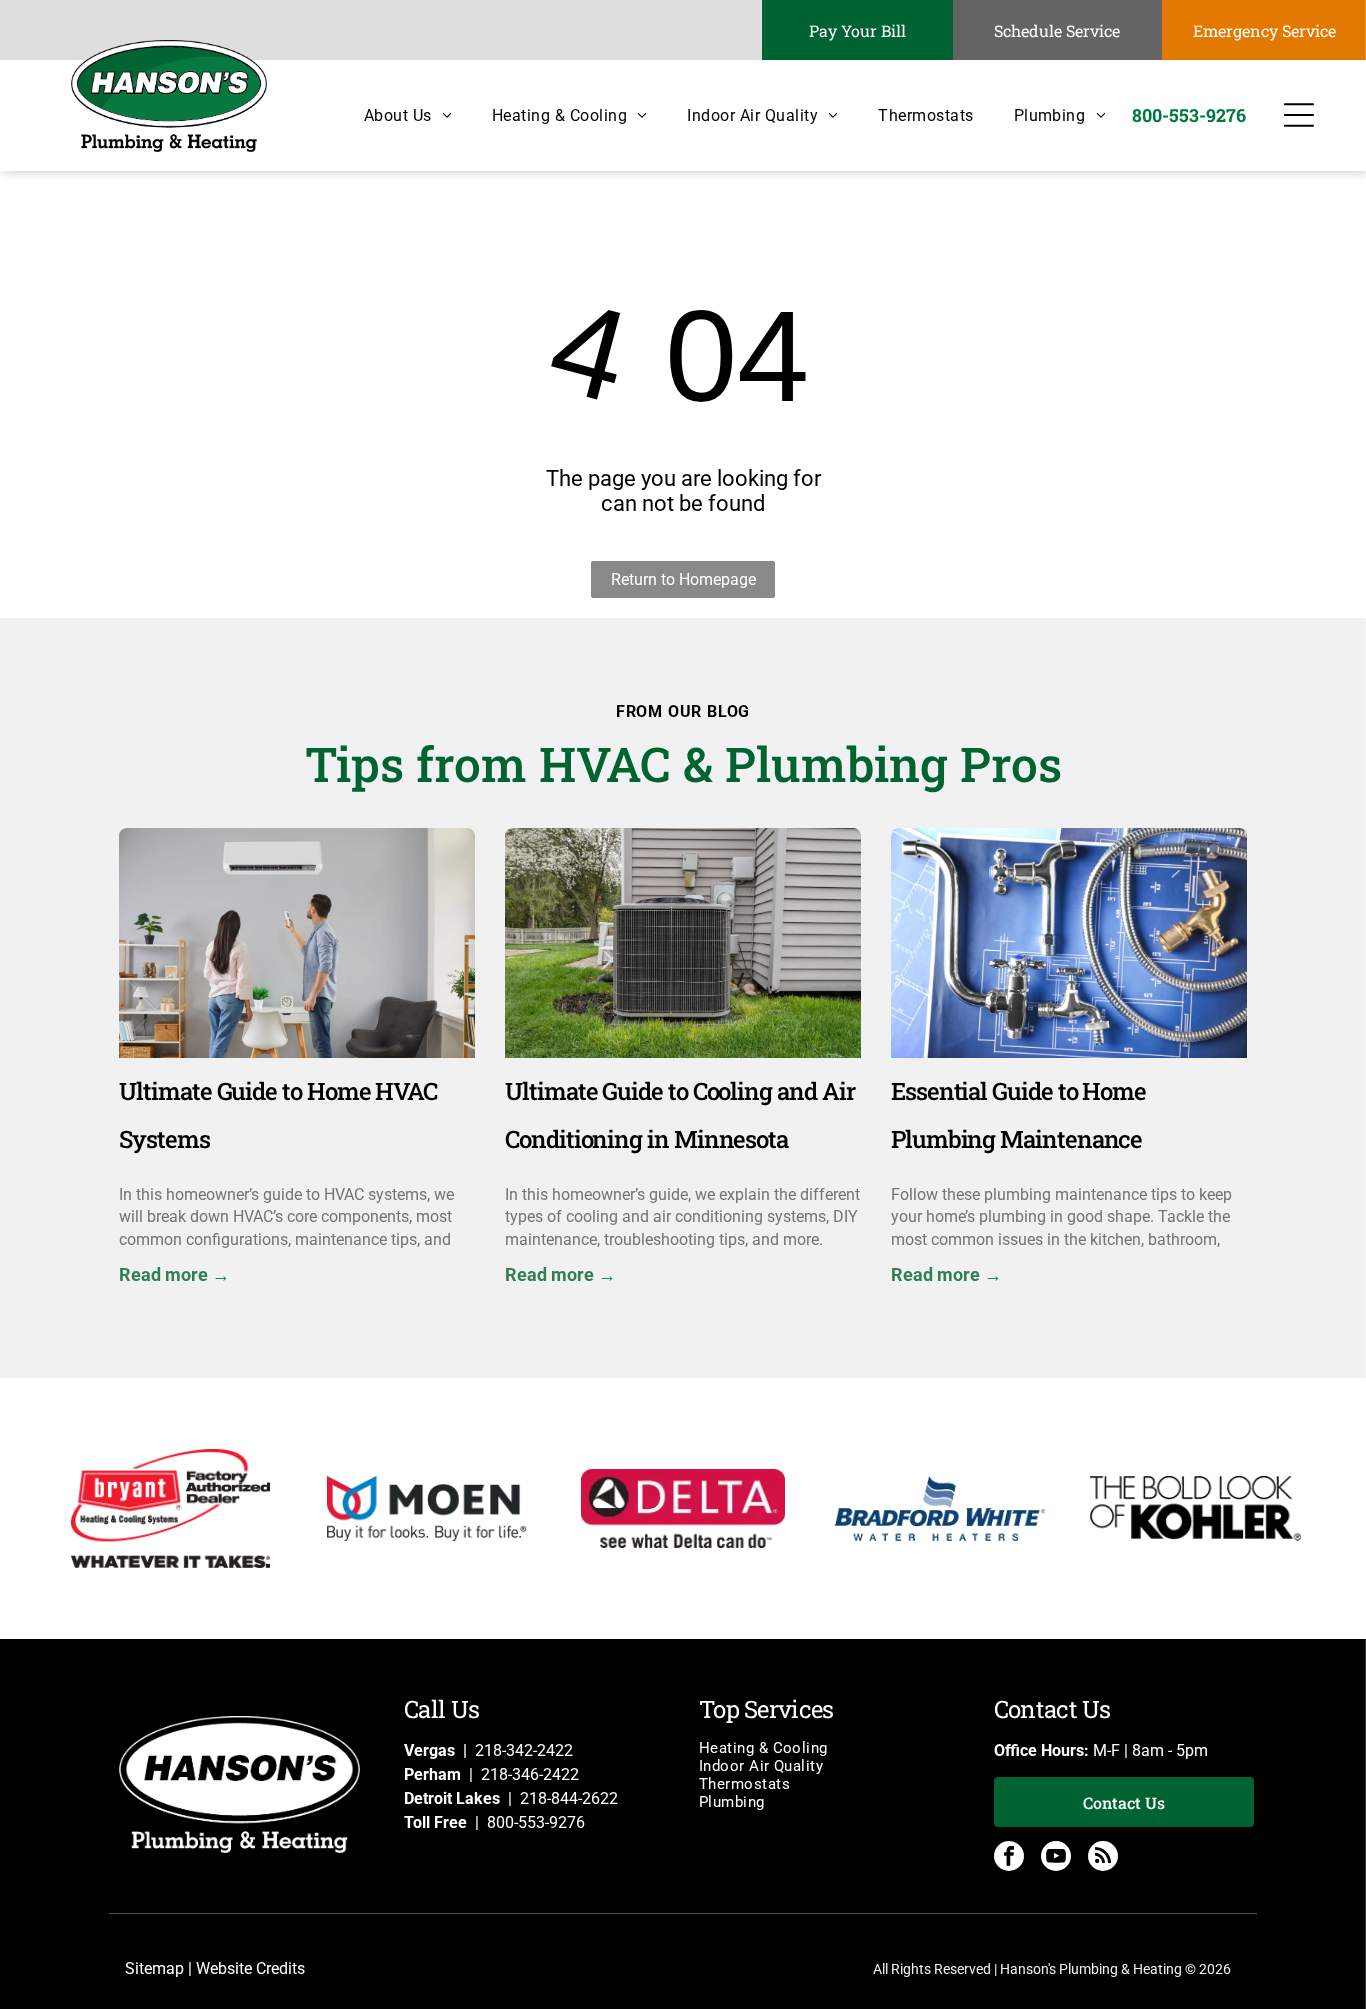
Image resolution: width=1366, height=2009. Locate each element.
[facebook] (1009, 1858)
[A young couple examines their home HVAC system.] (297, 943)
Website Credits (250, 1968)
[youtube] (1056, 1858)
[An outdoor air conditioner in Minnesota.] (683, 943)
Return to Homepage (683, 579)
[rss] (1103, 1858)
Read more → (174, 1274)
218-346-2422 (530, 1774)
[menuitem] (388, 115)
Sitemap (154, 1968)
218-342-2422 (524, 1750)
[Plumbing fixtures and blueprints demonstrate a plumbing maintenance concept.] (1069, 943)
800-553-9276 (536, 1822)
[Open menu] (1299, 115)
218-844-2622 (569, 1798)
